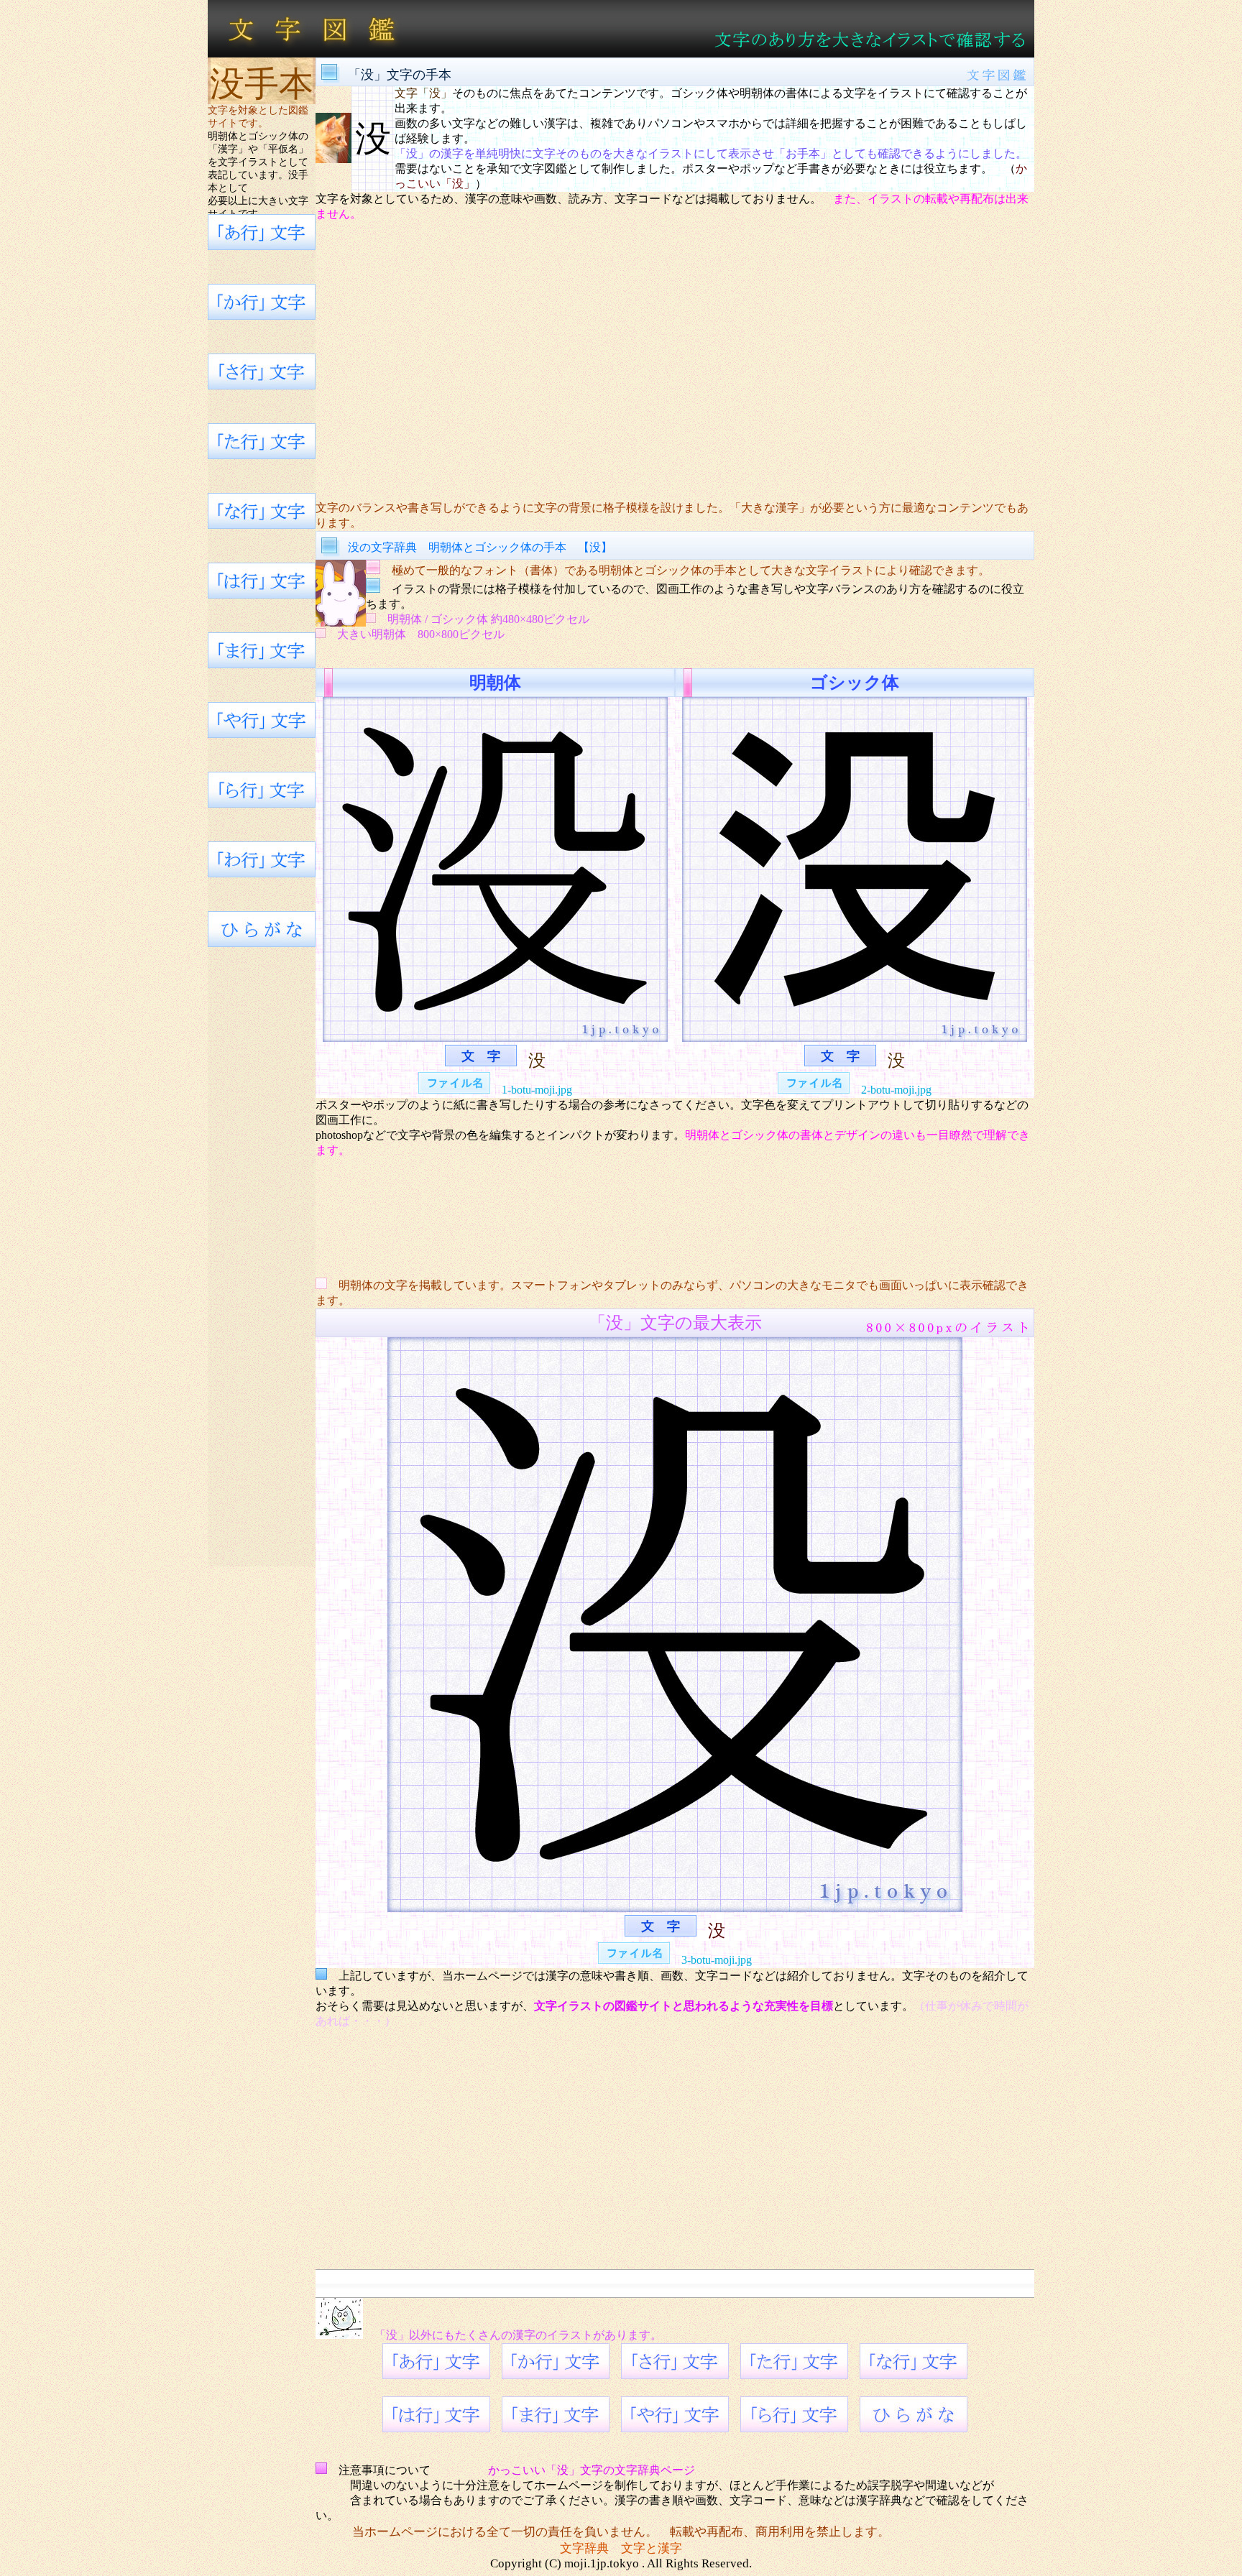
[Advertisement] (675, 361)
